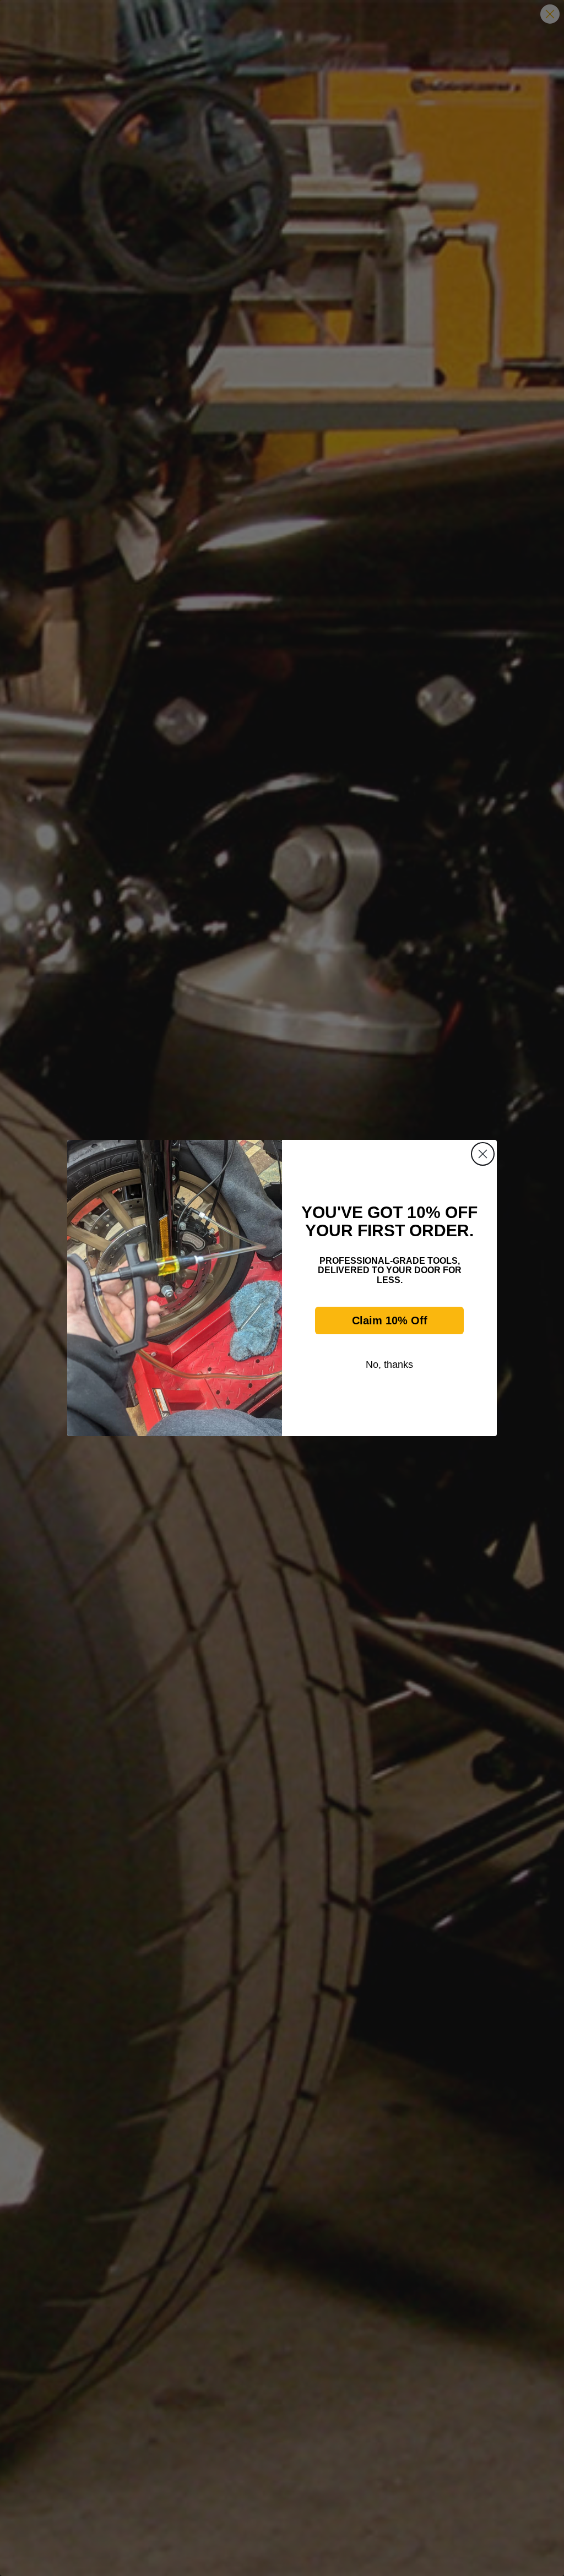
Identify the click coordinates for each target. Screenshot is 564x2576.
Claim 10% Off (390, 1320)
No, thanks (389, 1365)
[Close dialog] (483, 1154)
